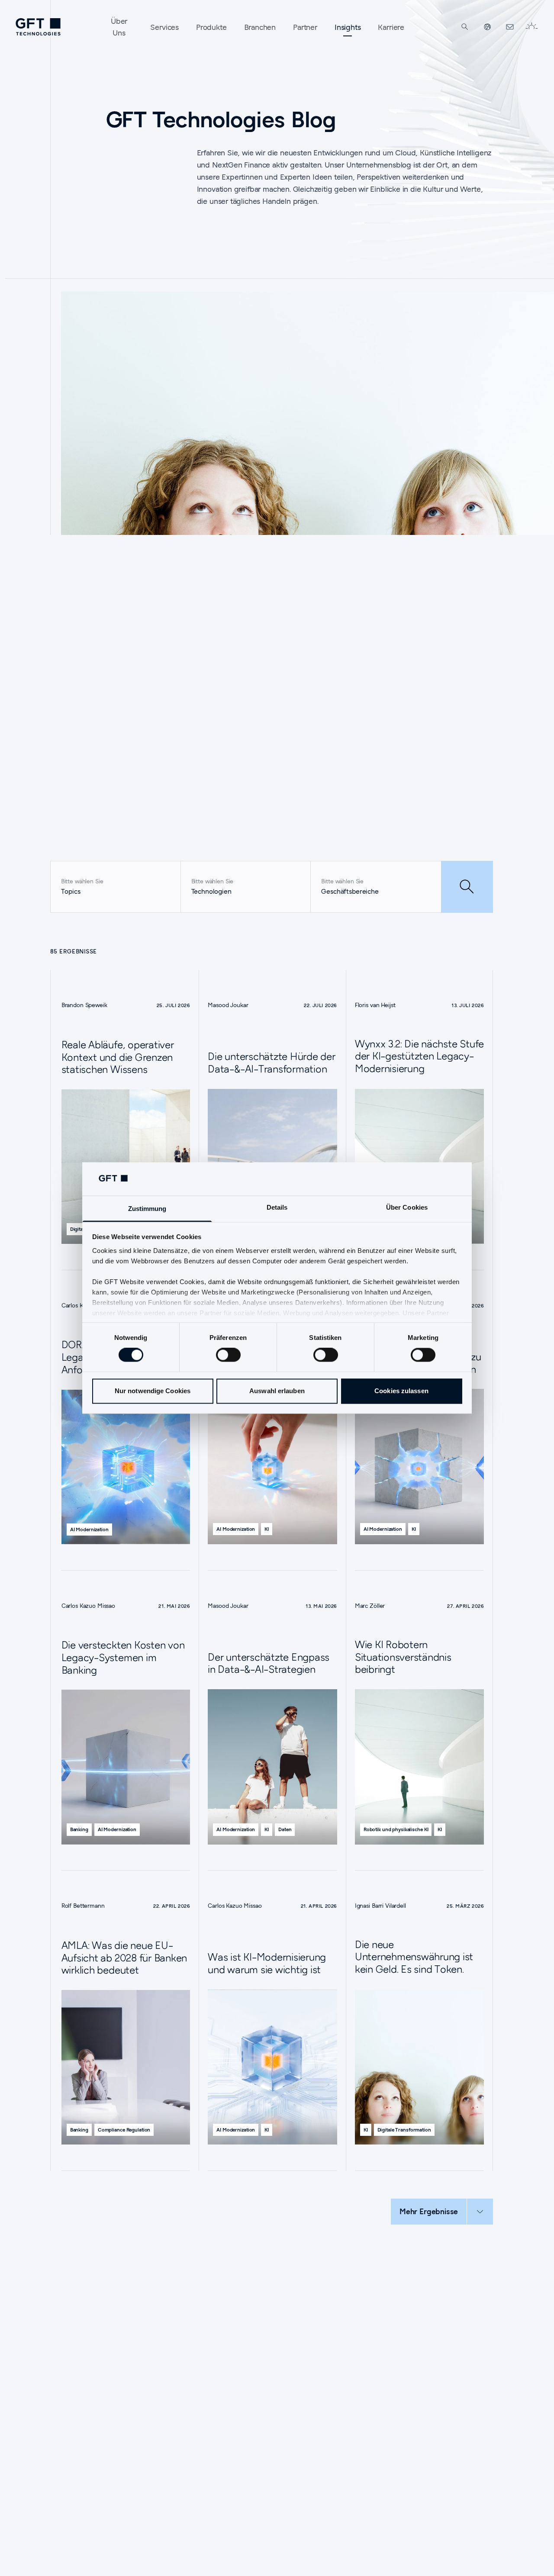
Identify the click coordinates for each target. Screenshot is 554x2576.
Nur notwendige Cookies (153, 1391)
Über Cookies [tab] (407, 1207)
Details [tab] (277, 1207)
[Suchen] (465, 27)
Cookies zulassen (401, 1391)
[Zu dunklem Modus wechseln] (531, 27)
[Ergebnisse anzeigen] (467, 887)
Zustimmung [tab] (147, 1209)
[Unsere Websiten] (487, 27)
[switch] (228, 1355)
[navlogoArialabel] (38, 27)
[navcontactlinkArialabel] (510, 27)
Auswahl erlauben (277, 1391)
